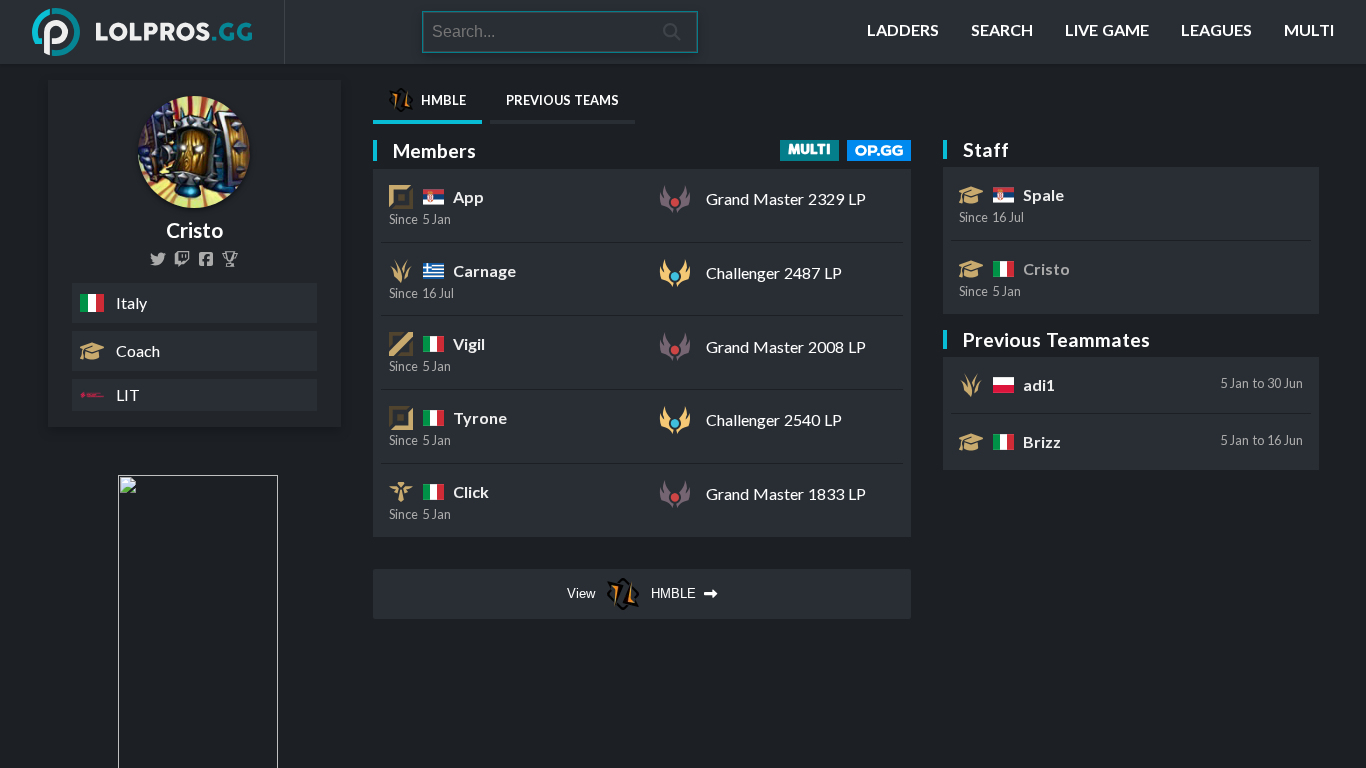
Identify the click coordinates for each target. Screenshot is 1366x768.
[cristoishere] (182, 259)
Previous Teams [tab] (562, 100)
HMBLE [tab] (443, 100)
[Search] (672, 32)
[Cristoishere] (158, 259)
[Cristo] (230, 259)
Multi (809, 150)
